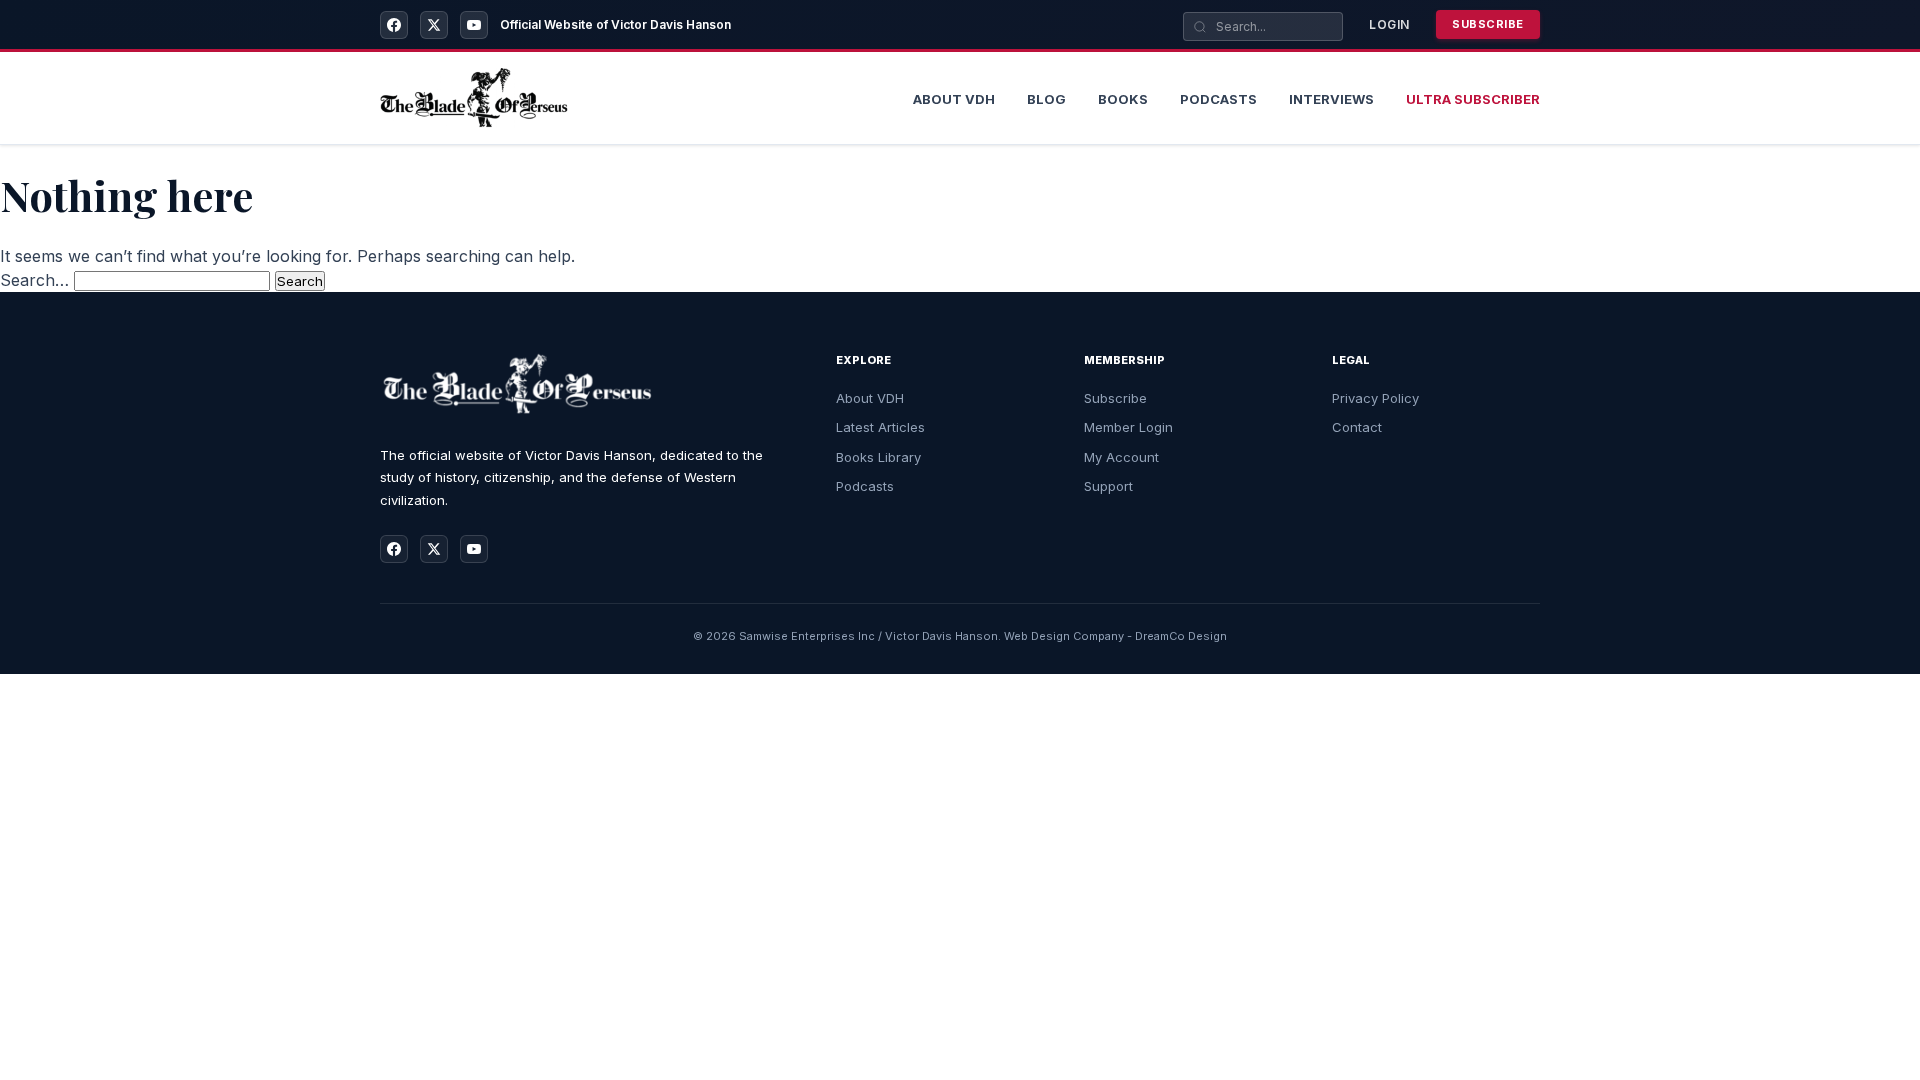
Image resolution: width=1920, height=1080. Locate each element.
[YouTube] (474, 25)
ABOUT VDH (954, 99)
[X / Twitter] (434, 25)
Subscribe (1488, 24)
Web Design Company (1064, 636)
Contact (1357, 427)
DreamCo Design (1181, 636)
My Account (1121, 457)
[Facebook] (394, 25)
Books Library (878, 457)
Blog (1046, 99)
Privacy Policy (1375, 398)
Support (1108, 486)
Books (1123, 99)
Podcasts (1218, 99)
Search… (34, 280)
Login (1389, 24)
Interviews (1331, 99)
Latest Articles (880, 427)
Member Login (1128, 427)
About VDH (870, 398)
